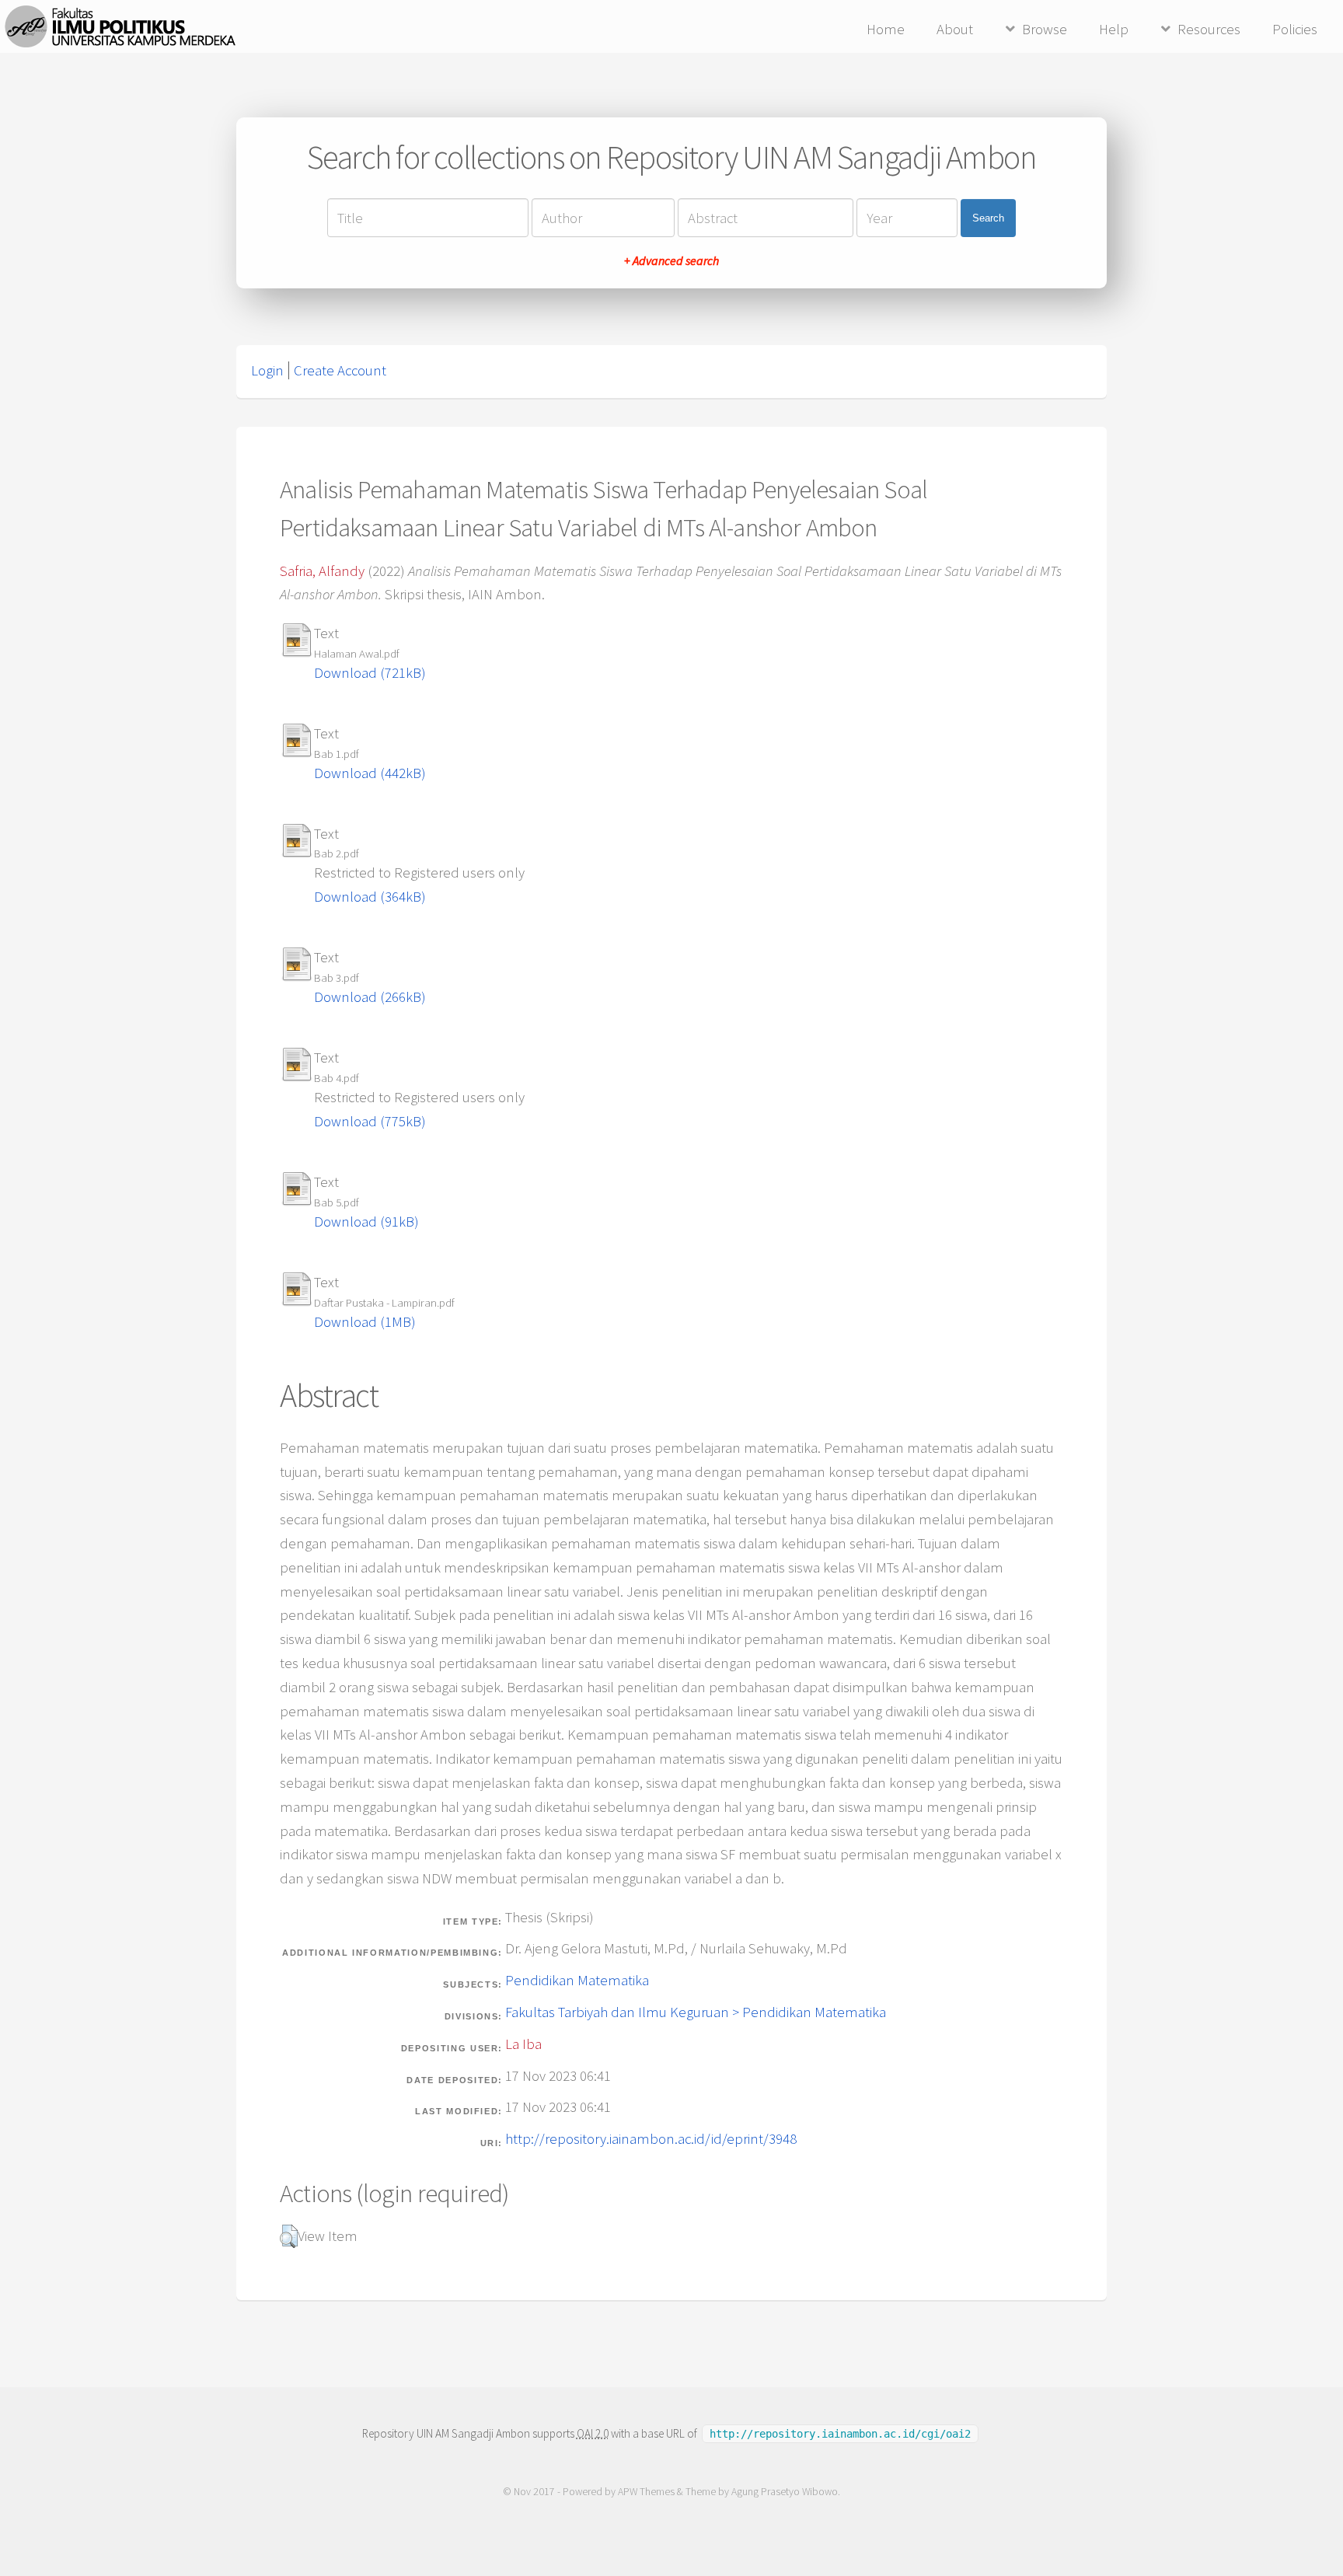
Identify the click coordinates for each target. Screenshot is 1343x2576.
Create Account (340, 370)
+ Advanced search (671, 260)
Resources (1209, 29)
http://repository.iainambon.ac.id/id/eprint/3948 (651, 2139)
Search (988, 218)
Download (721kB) (370, 673)
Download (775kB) (370, 1121)
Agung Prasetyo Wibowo (785, 2492)
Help (1114, 29)
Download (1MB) (365, 1322)
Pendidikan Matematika (577, 1980)
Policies (1295, 29)
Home (886, 29)
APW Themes (646, 2492)
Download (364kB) (370, 897)
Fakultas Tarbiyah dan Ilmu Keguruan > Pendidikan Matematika (696, 2012)
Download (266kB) (370, 997)
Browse (1045, 29)
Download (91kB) (366, 1222)
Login (267, 370)
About (955, 29)
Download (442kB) (370, 773)
